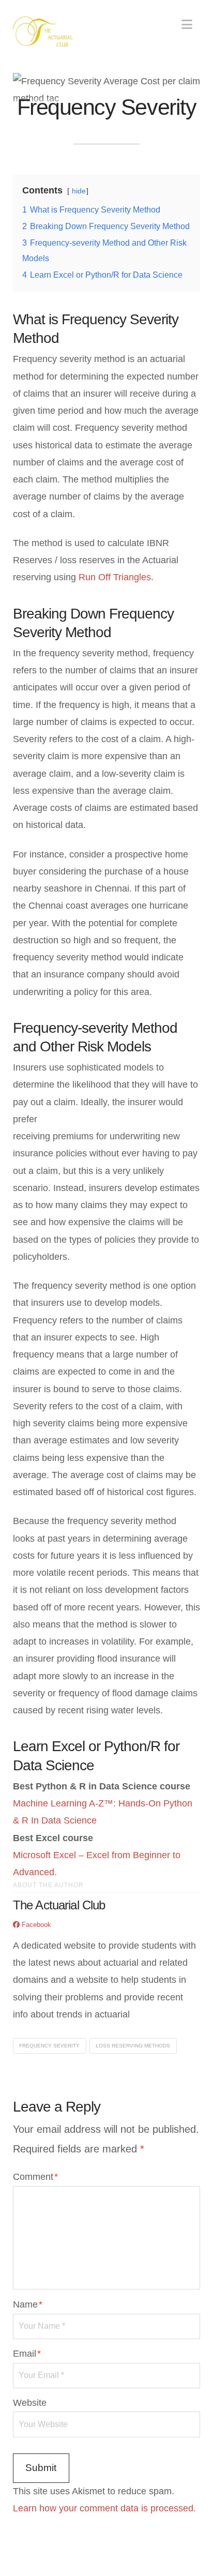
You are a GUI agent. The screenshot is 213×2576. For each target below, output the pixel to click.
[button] (187, 25)
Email (27, 2354)
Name (28, 2304)
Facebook (35, 1925)
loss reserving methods (133, 2046)
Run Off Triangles (115, 577)
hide (79, 191)
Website (30, 2403)
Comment (35, 2177)
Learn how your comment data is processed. (104, 2508)
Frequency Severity (49, 2046)
